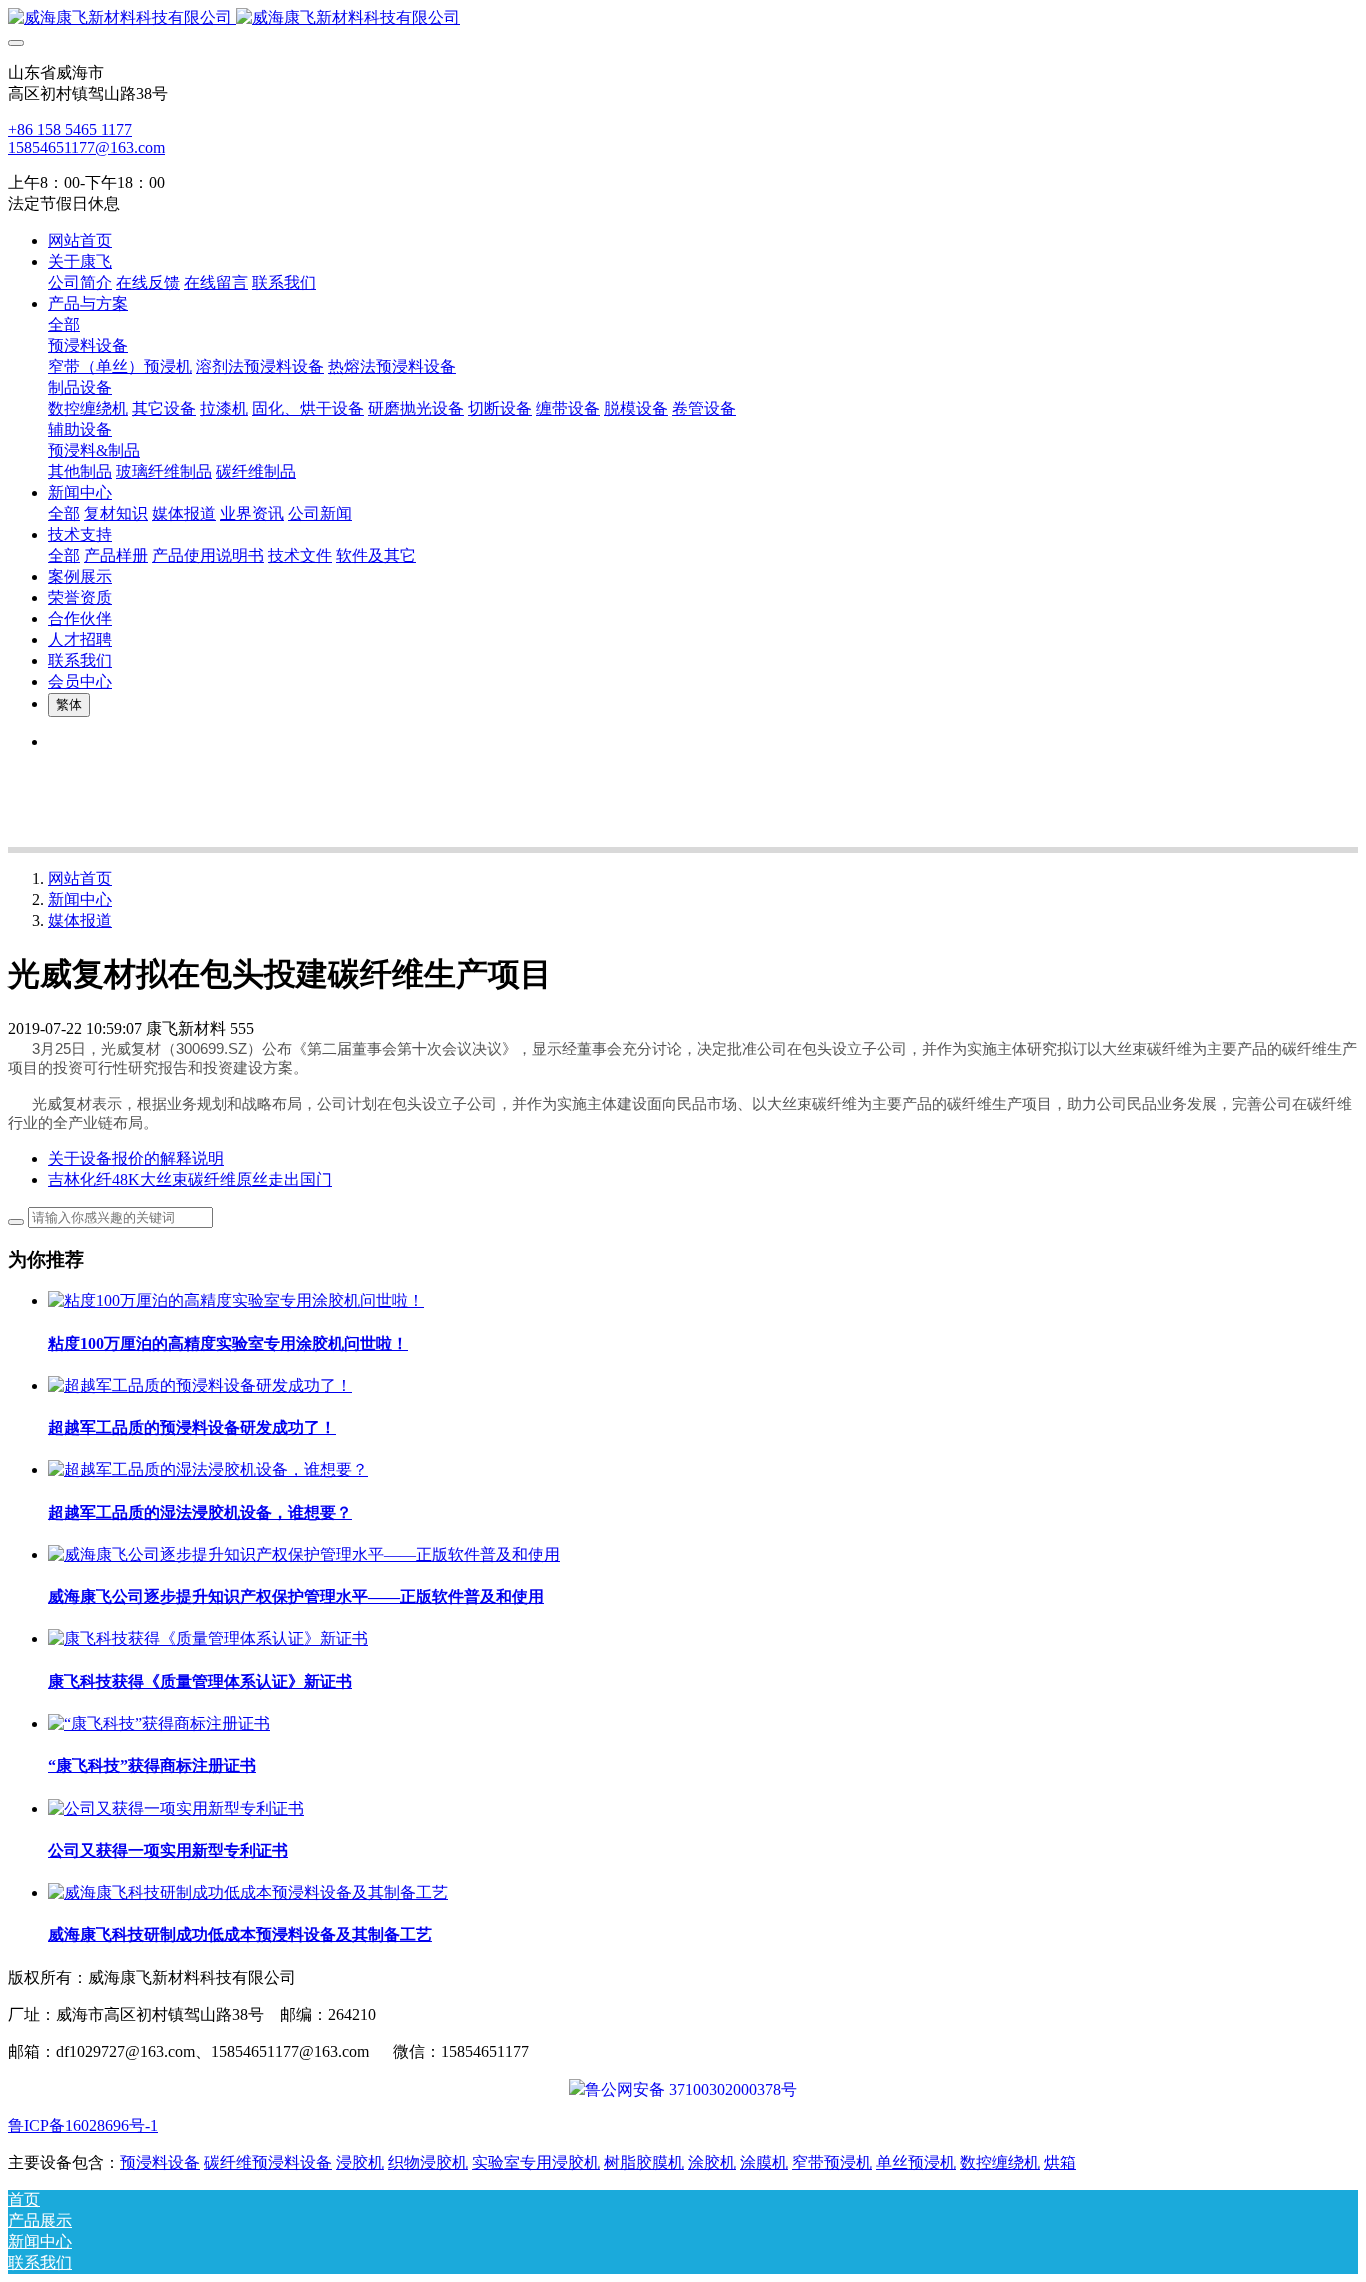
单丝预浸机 (916, 2162)
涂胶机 (712, 2162)
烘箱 (1060, 2162)
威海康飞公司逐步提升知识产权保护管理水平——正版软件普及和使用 (296, 1596)
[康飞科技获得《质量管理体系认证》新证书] (208, 1638)
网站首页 (80, 240)
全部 (64, 324)
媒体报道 (80, 920)
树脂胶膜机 (644, 2162)
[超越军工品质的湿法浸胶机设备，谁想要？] (208, 1469)
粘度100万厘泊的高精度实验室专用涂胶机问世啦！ (228, 1343)
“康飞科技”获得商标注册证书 (152, 1765)
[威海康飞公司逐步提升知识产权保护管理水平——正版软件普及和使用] (304, 1554)
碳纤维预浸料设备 (268, 2162)
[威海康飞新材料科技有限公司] (683, 18)
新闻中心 (80, 899)
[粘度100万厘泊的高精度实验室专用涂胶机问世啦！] (236, 1300)
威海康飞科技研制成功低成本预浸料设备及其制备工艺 (240, 1934)
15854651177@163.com (86, 147)
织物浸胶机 (428, 2162)
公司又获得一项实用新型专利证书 (168, 1850)
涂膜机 (764, 2162)
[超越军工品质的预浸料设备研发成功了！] (200, 1385)
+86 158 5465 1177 (70, 129)
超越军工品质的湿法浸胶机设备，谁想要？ (200, 1512)
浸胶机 (360, 2162)
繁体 (69, 704)
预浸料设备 (160, 2162)
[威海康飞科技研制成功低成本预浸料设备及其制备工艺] (248, 1892)
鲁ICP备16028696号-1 (83, 2125)
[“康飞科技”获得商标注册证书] (159, 1723)
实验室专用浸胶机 (536, 2162)
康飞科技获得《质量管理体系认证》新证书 (200, 1681)
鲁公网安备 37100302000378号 (691, 2089)
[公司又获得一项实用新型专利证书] (176, 1808)
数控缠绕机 (1000, 2162)
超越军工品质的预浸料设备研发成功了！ (192, 1427)
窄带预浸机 (832, 2162)
